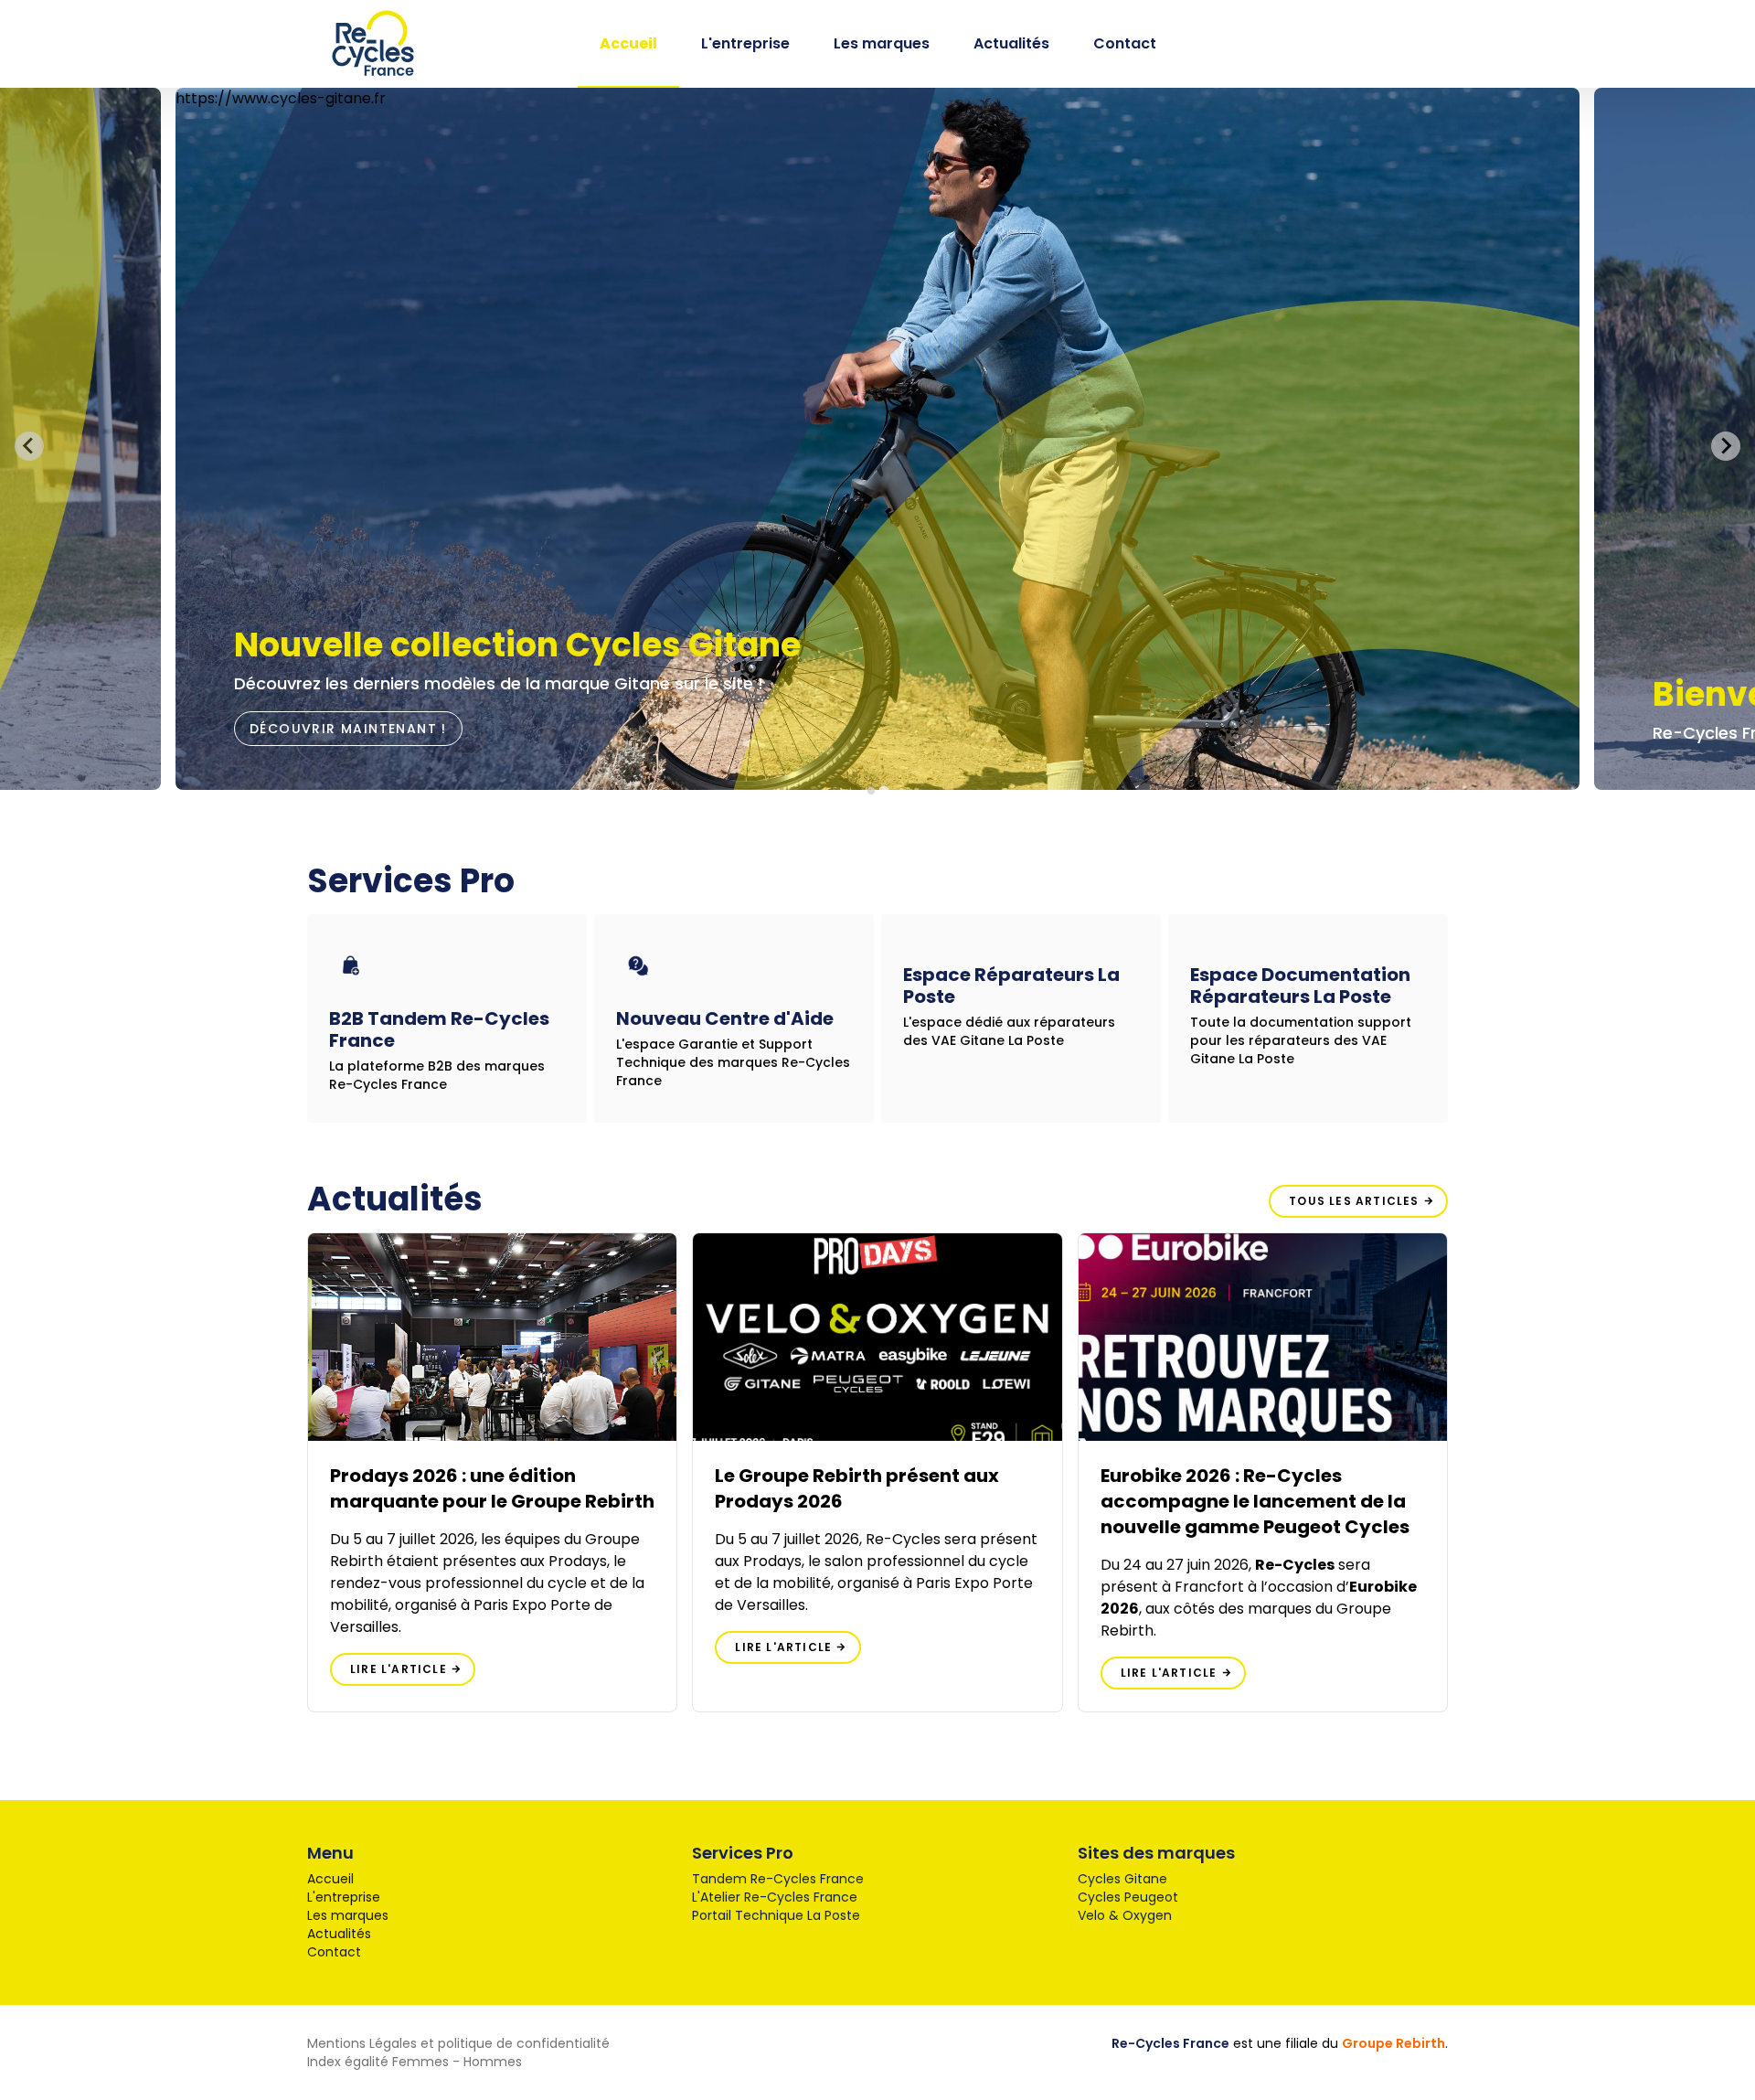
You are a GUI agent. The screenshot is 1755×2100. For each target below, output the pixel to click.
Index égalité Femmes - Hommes (415, 2062)
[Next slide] (1726, 446)
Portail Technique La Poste (776, 1915)
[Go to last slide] (29, 446)
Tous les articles (1356, 1201)
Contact (1125, 43)
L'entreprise (745, 43)
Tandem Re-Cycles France (778, 1879)
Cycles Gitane (1122, 1879)
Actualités (1011, 43)
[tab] (871, 790)
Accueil (628, 43)
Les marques (882, 43)
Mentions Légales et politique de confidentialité (458, 2043)
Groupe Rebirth (1393, 2043)
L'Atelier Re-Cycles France (775, 1897)
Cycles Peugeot (1128, 1897)
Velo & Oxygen (1125, 1915)
